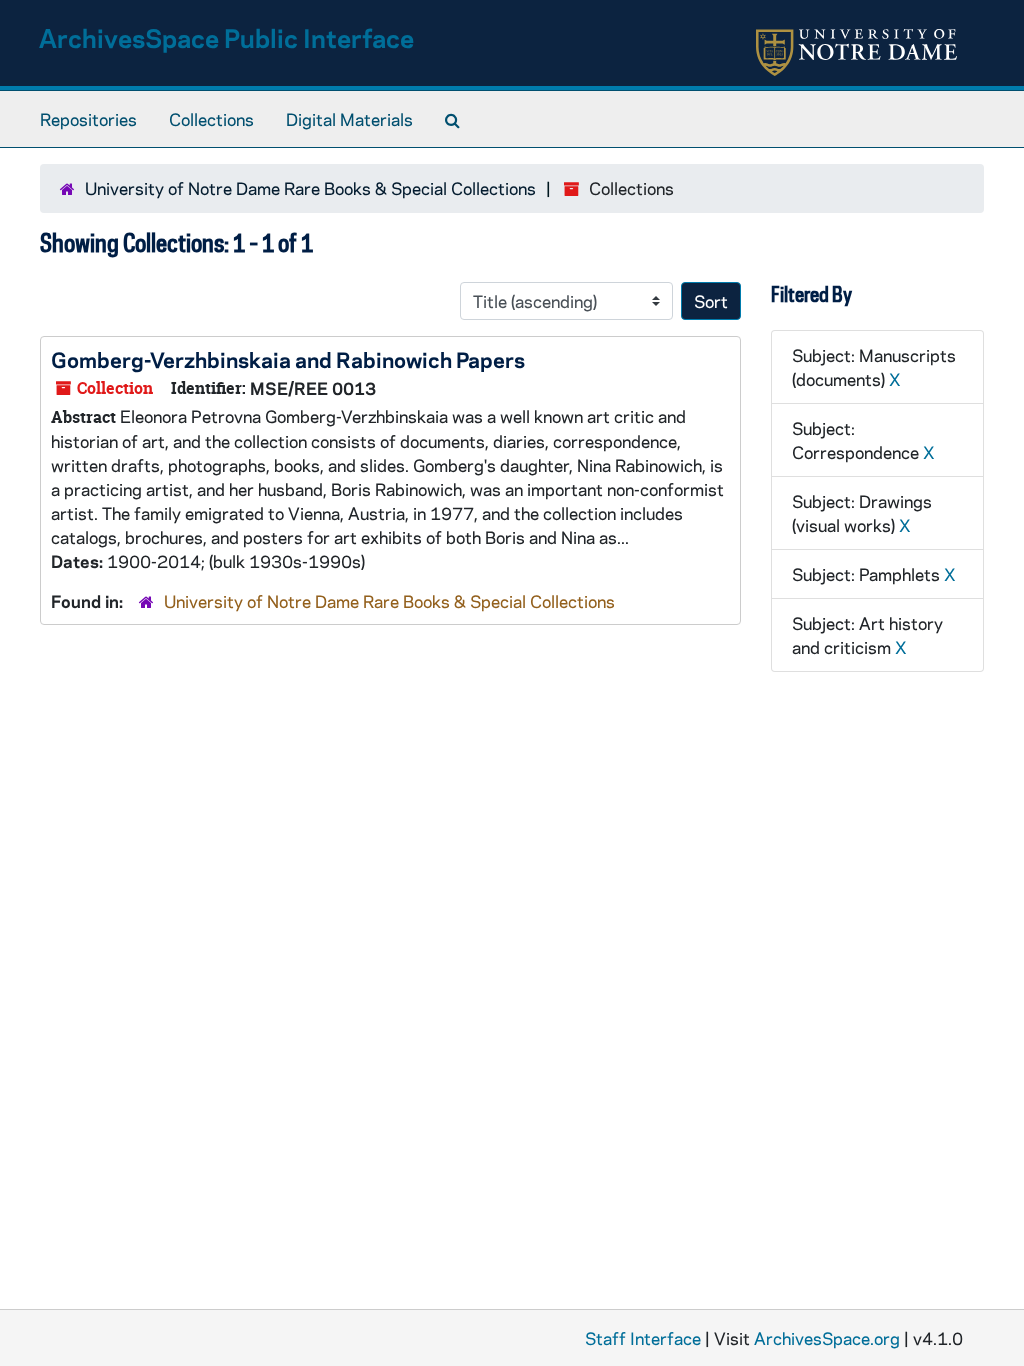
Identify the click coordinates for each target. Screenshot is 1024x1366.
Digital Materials (349, 119)
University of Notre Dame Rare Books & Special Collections (310, 188)
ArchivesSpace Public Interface (226, 37)
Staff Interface (643, 1338)
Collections (211, 119)
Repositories (88, 119)
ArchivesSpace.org (827, 1338)
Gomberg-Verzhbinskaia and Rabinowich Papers (288, 359)
